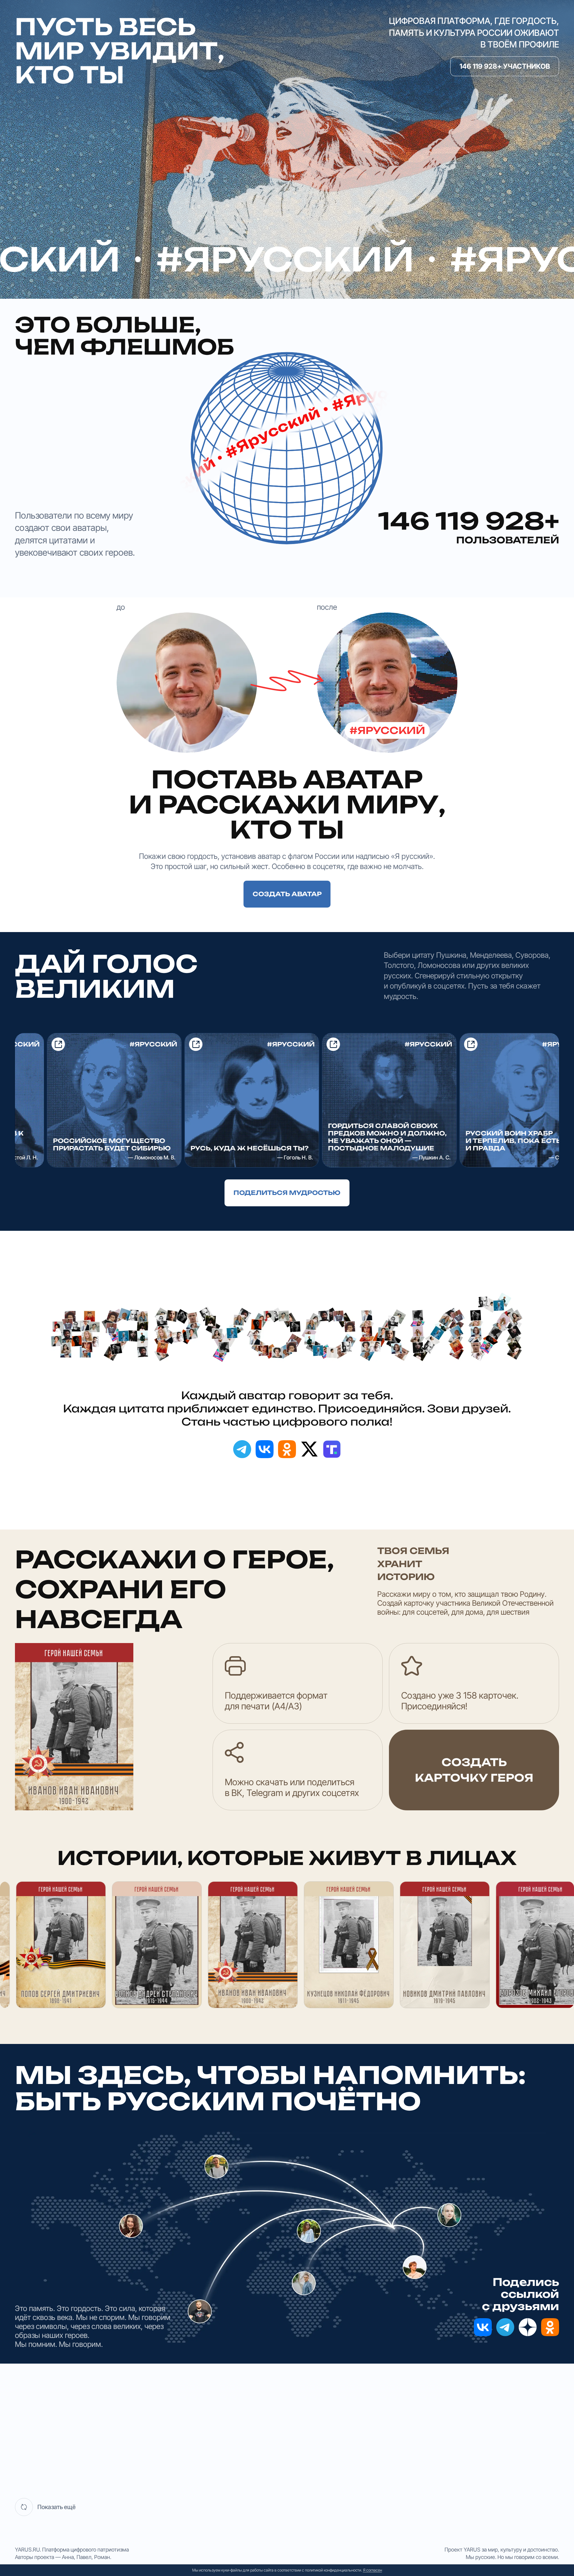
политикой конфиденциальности (333, 2570)
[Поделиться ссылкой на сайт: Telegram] (242, 1449)
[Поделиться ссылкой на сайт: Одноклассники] (287, 1449)
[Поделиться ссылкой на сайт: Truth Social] (332, 1449)
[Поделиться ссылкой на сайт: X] (309, 1449)
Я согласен (373, 2570)
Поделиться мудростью (287, 1193)
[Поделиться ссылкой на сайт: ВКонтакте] (265, 1449)
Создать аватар (287, 894)
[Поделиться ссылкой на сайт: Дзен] (528, 2327)
